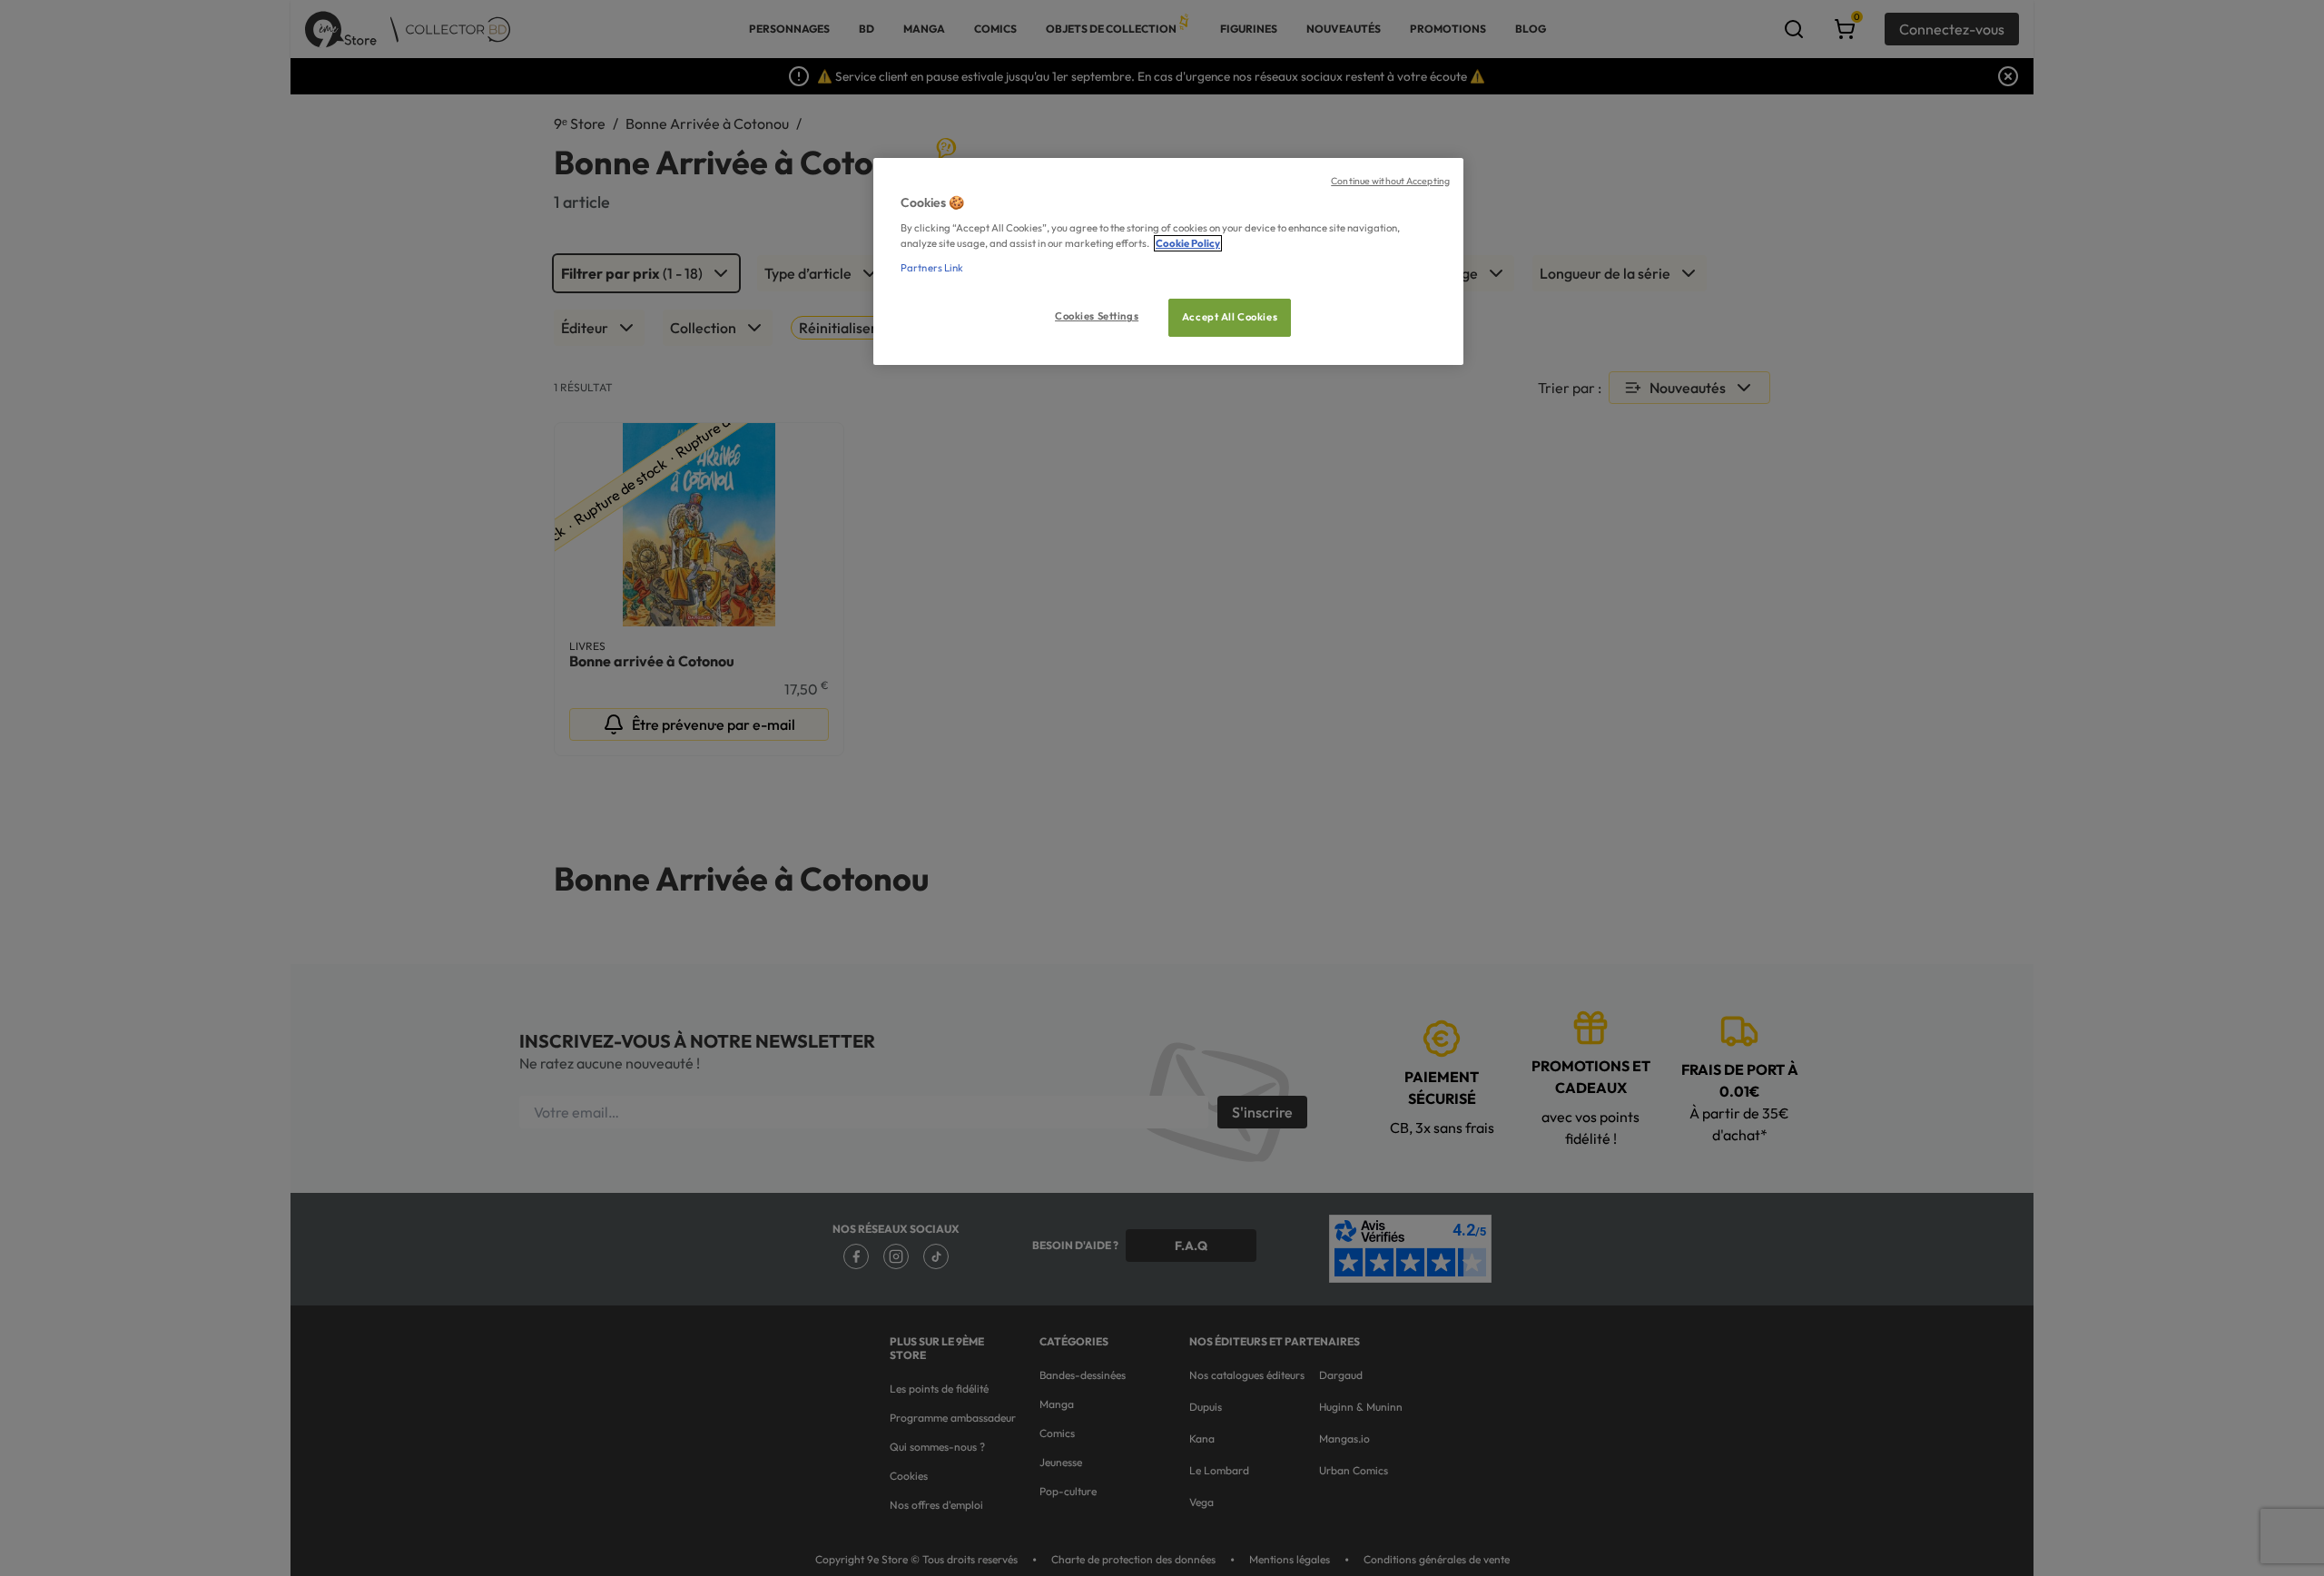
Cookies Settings (1097, 316)
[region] (1168, 262)
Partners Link (932, 268)
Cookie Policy (1188, 243)
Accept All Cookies (1230, 317)
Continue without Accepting (1390, 181)
